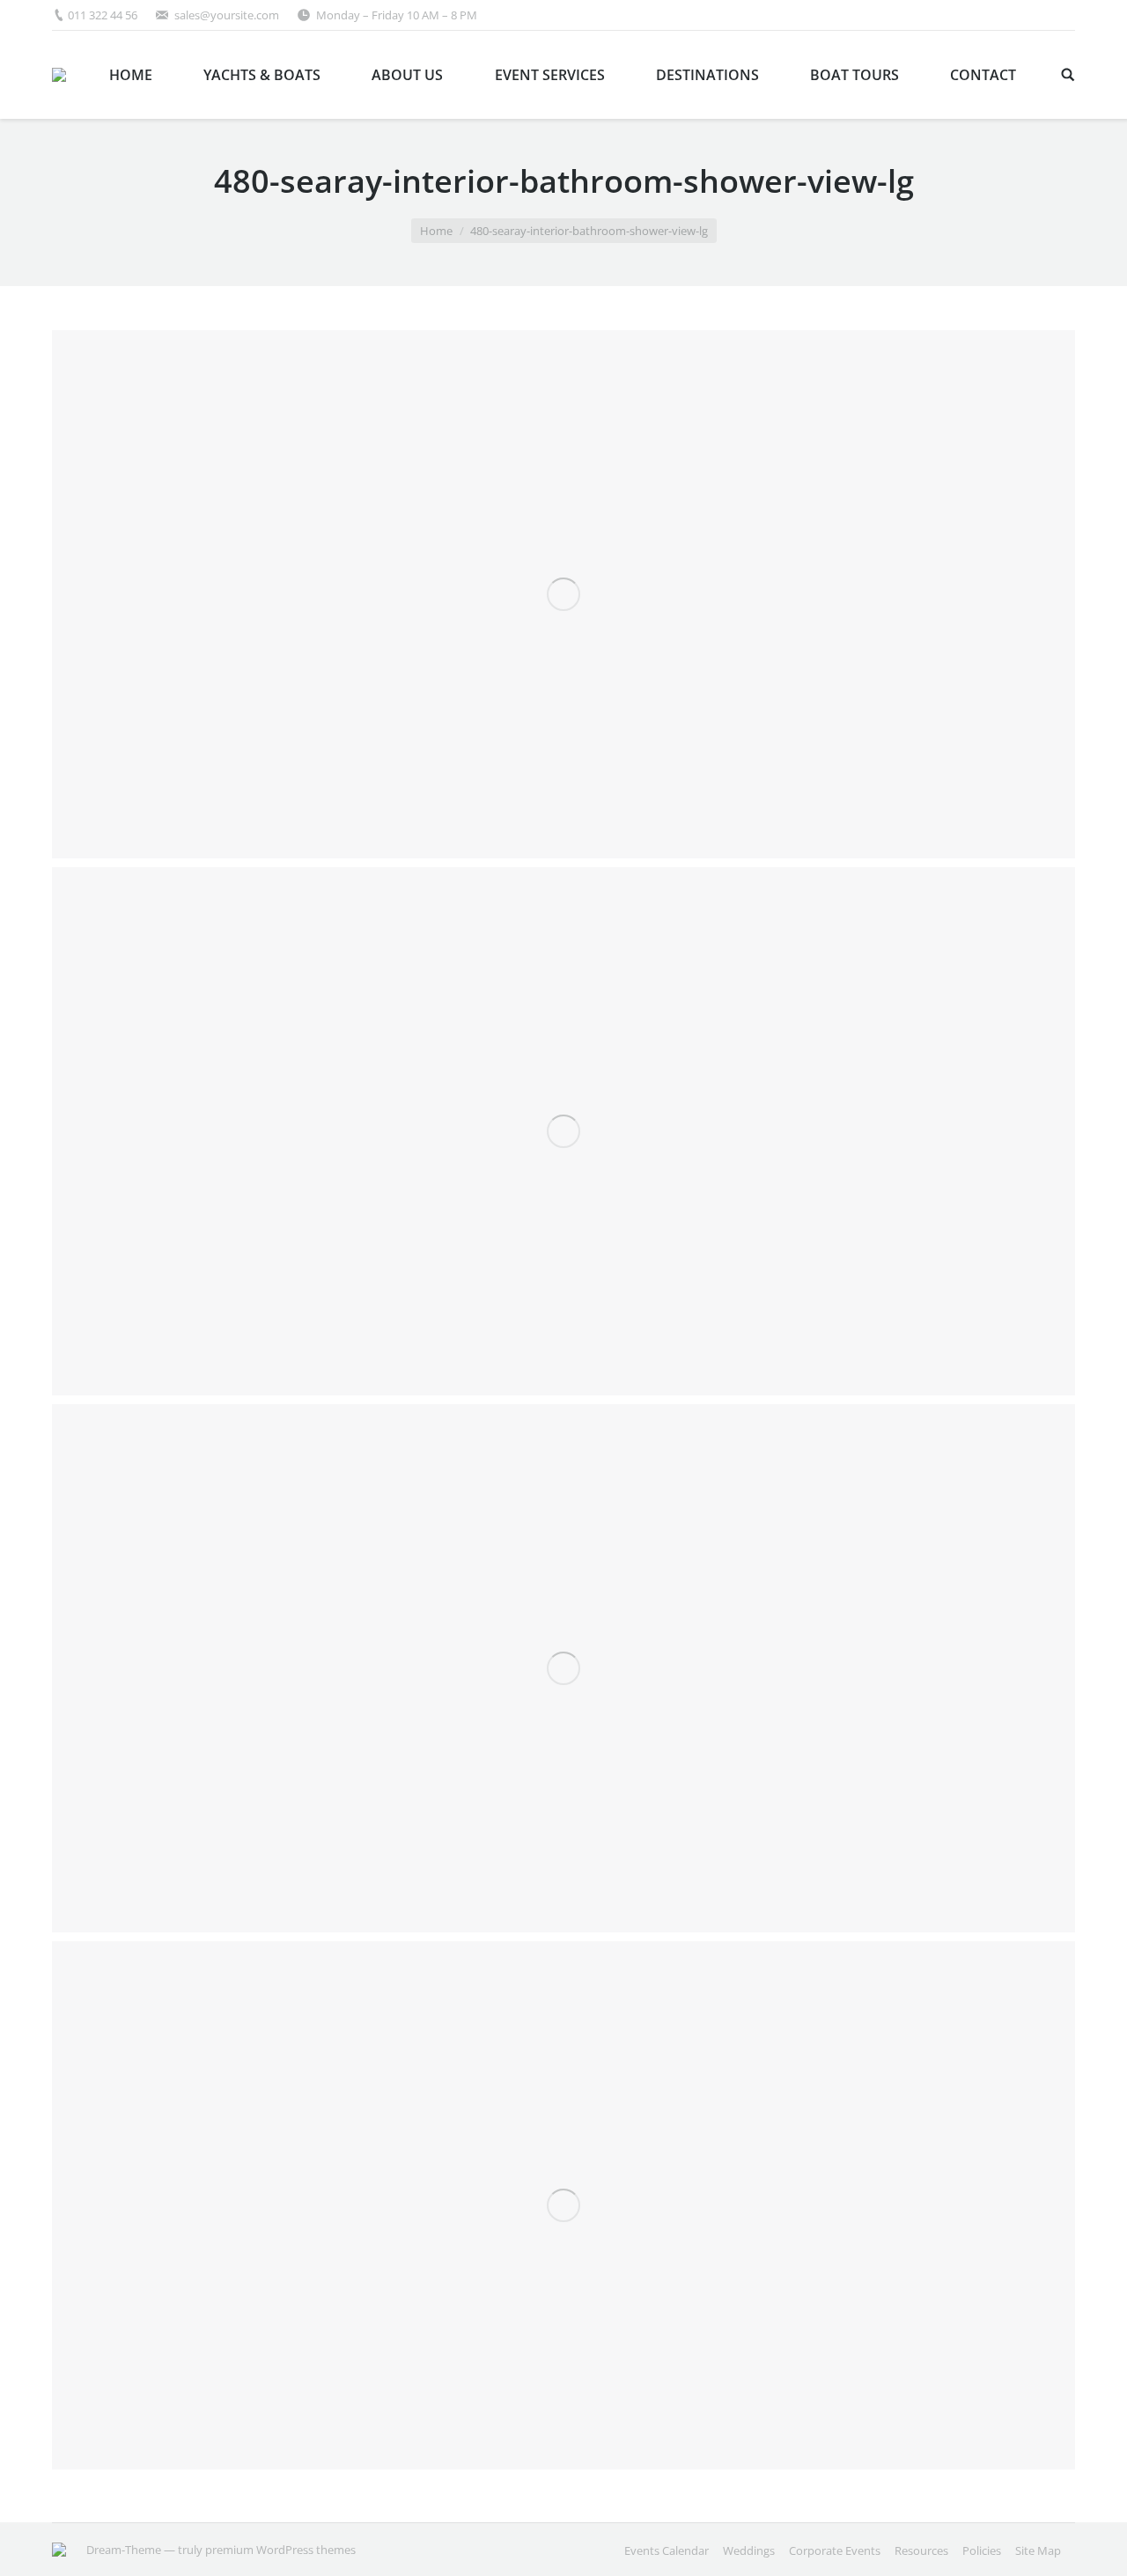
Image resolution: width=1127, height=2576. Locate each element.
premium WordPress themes (280, 2550)
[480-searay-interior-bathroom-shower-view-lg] (563, 594)
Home (436, 231)
